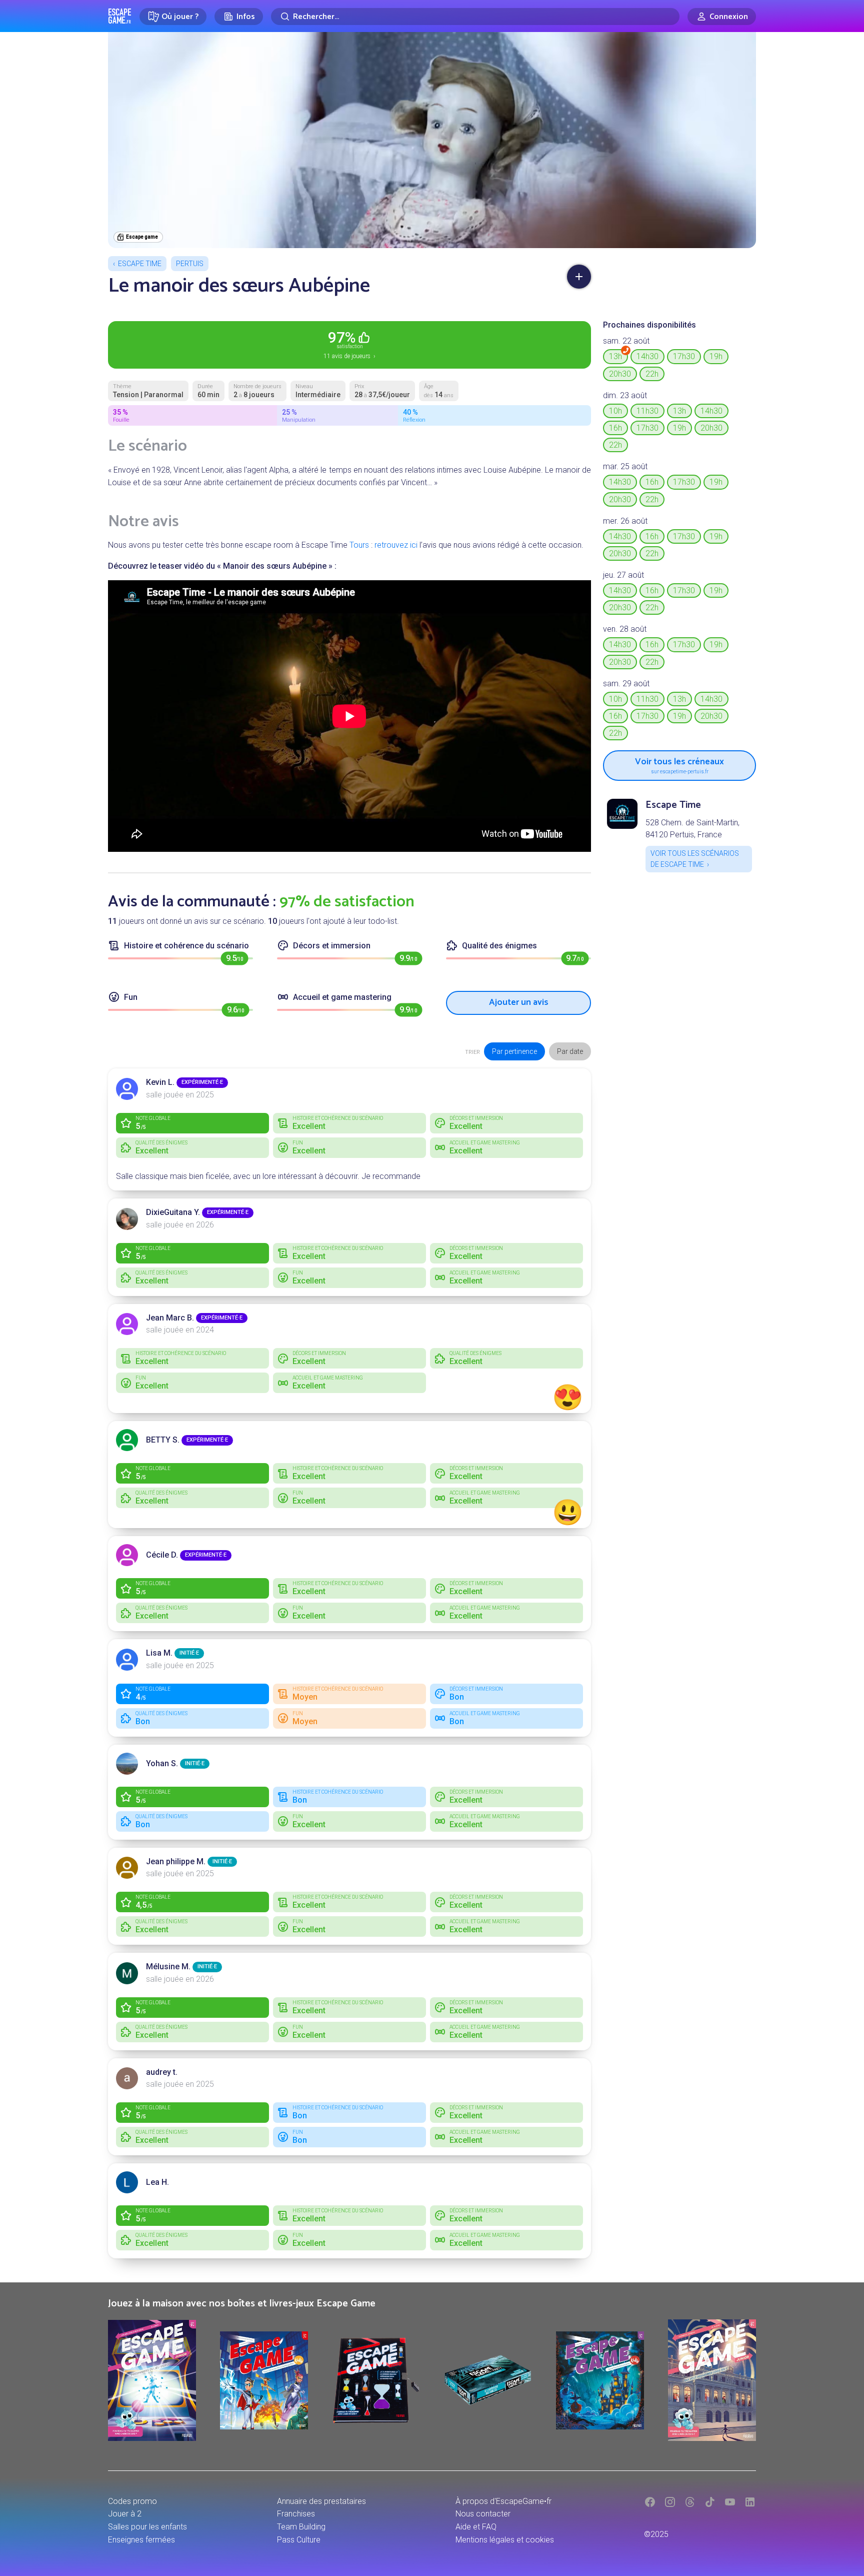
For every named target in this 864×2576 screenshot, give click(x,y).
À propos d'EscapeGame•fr (503, 2501)
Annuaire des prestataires (321, 2501)
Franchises (296, 2514)
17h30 (684, 356)
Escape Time (140, 264)
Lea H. (157, 2182)
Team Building (301, 2527)
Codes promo (132, 2501)
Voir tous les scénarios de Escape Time (695, 859)
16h (615, 428)
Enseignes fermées (141, 2540)
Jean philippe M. (176, 1861)
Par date (570, 1051)
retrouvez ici (396, 545)
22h (652, 374)
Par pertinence (514, 1051)
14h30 (647, 356)
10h (615, 411)
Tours (359, 545)
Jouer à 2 (125, 2514)
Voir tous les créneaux (679, 764)
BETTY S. (163, 1440)
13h (615, 356)
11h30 (647, 411)
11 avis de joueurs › (349, 344)
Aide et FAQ (476, 2527)
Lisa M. (159, 1653)
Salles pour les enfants (147, 2527)
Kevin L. (160, 1082)
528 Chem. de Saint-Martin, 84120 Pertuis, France (692, 829)
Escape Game (120, 16)
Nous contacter (483, 2514)
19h (716, 356)
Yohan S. (162, 1763)
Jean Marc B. (170, 1318)
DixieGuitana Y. (173, 1212)
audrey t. (162, 2072)
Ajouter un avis (519, 1002)
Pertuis (190, 264)
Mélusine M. (168, 1967)
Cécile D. (162, 1555)
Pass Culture (299, 2540)
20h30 (620, 374)
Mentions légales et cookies (505, 2540)
